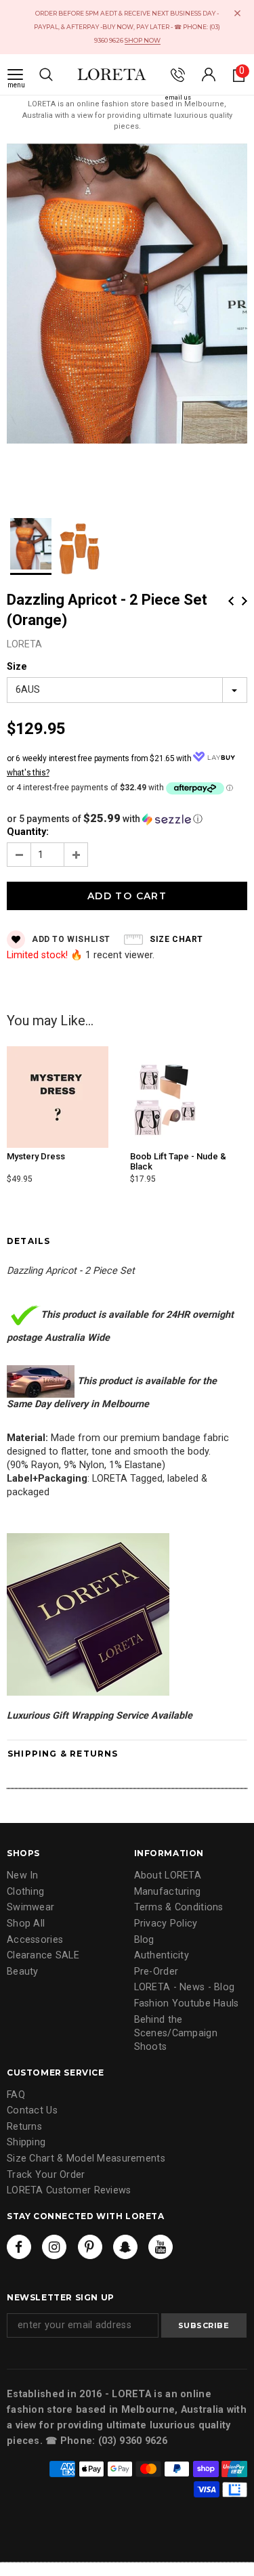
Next (245, 601)
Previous (231, 601)
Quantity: (28, 832)
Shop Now (143, 40)
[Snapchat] (125, 2247)
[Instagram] (54, 2247)
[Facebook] (19, 2247)
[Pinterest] (90, 2247)
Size (17, 667)
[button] (127, 819)
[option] (127, 296)
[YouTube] (161, 2247)
